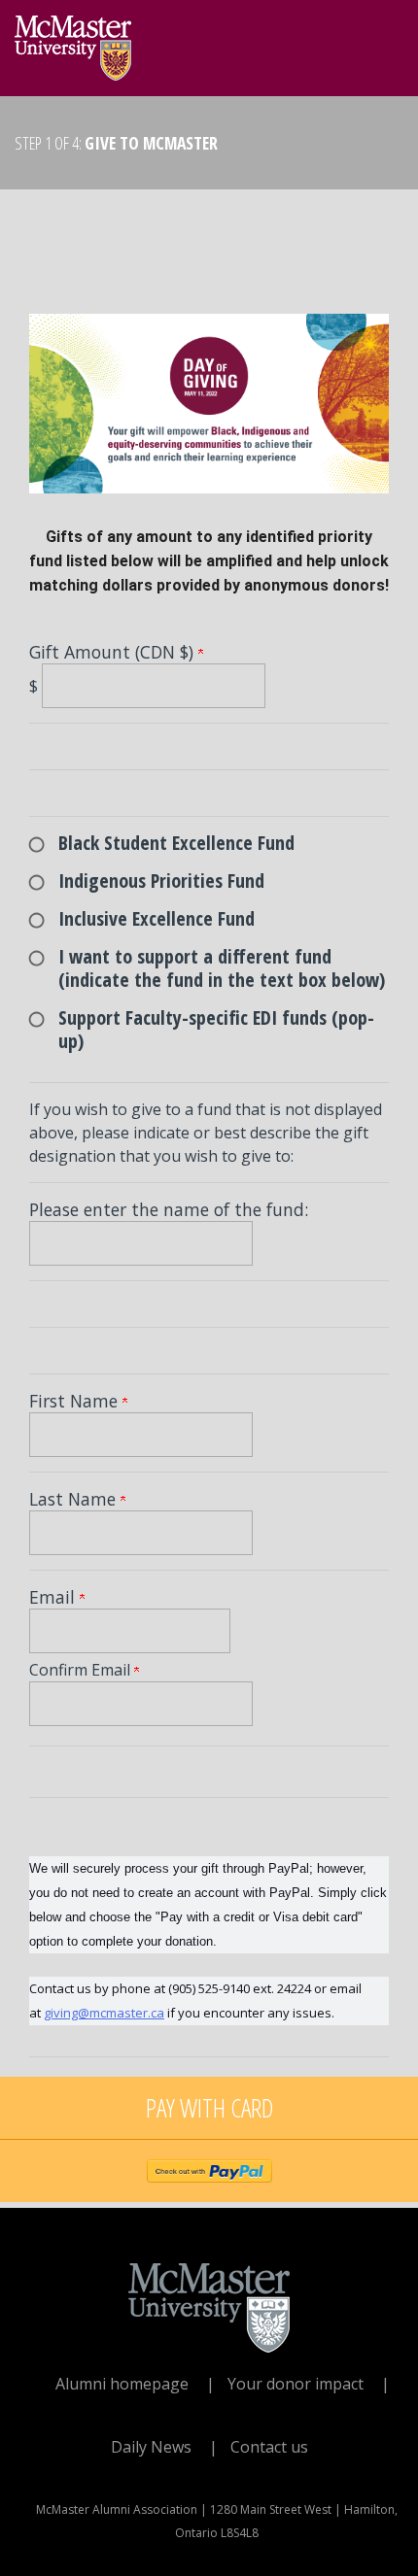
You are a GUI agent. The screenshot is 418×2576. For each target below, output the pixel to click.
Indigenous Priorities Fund (161, 881)
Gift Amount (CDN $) (114, 652)
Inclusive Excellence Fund (157, 918)
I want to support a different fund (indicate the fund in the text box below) (222, 968)
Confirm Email (82, 1670)
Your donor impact (296, 2384)
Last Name (75, 1499)
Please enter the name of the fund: (169, 1209)
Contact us (269, 2447)
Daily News (151, 2447)
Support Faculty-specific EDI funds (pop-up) (216, 1029)
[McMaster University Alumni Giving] (73, 43)
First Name (76, 1401)
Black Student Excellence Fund (176, 843)
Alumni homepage (122, 2384)
